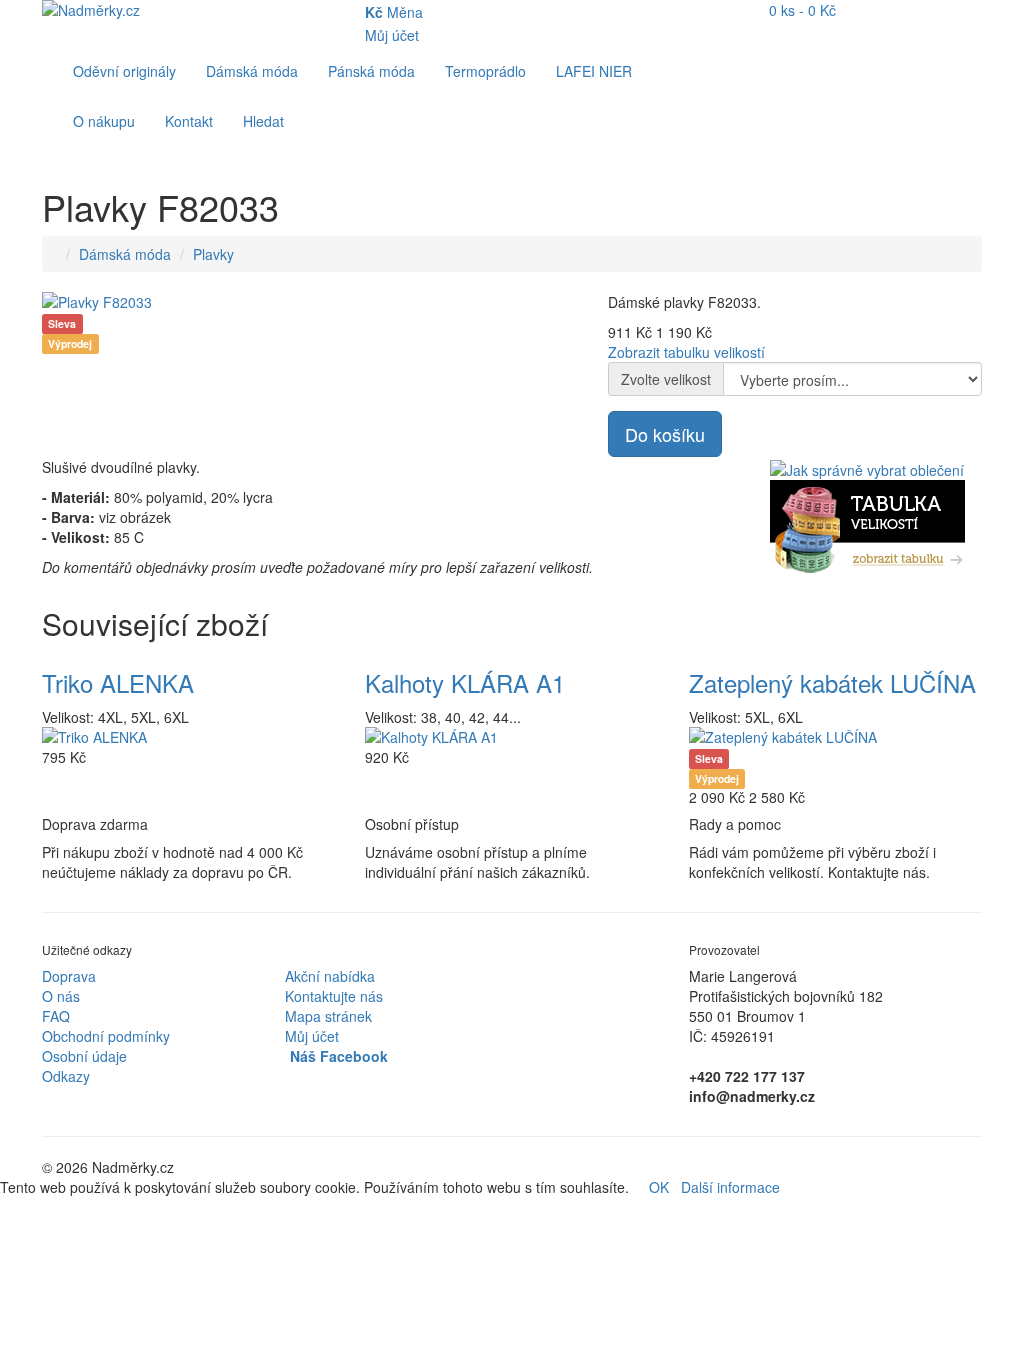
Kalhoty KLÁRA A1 (465, 682)
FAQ (56, 1016)
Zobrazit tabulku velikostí (686, 352)
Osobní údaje (84, 1056)
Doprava (69, 976)
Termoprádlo (485, 71)
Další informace (730, 1187)
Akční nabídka (330, 976)
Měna (394, 12)
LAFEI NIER (594, 71)
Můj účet (312, 1036)
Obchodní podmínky (106, 1036)
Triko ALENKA (118, 682)
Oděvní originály (124, 71)
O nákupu (104, 121)
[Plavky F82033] (310, 302)
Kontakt (189, 121)
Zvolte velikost (666, 379)
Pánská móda (371, 71)
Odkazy (66, 1076)
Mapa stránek (328, 1016)
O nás (61, 996)
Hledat (263, 121)
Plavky (213, 254)
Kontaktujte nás (334, 996)
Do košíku (665, 434)
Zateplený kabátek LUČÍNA (832, 682)
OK (659, 1187)
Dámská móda (252, 71)
